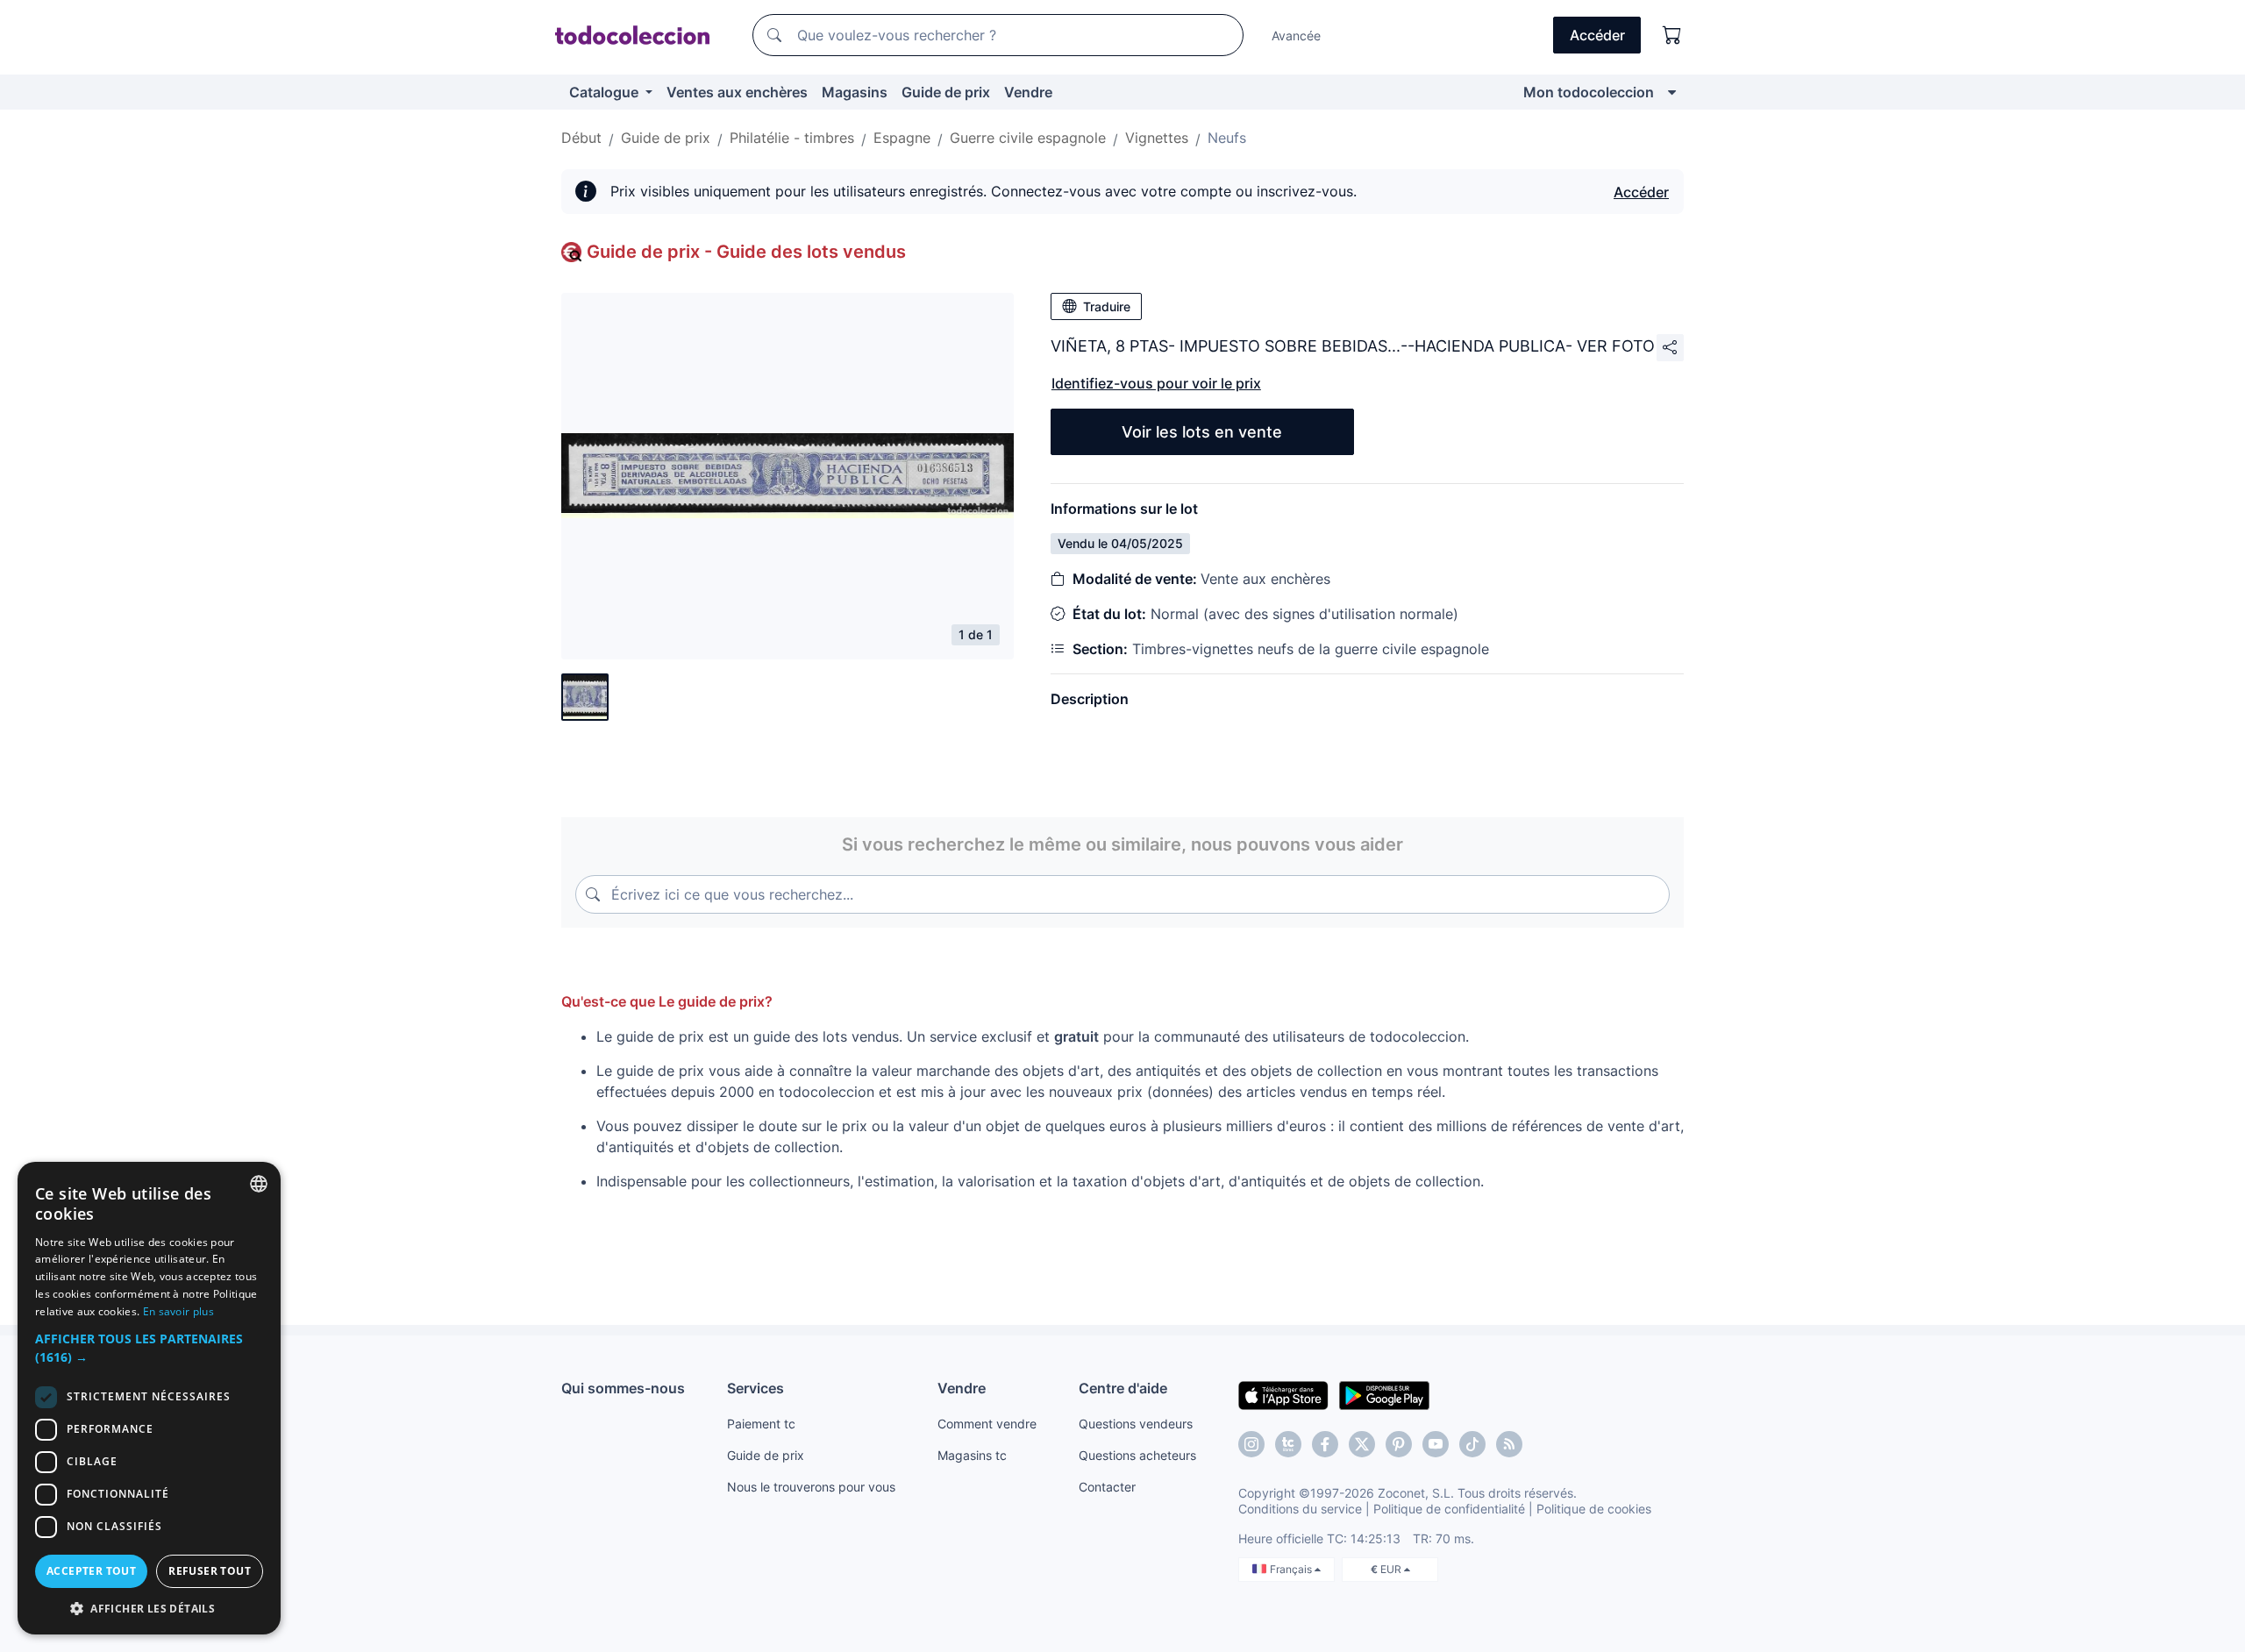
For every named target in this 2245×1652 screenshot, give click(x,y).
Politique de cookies (1594, 1509)
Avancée (1296, 36)
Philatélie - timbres (792, 138)
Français (1292, 1569)
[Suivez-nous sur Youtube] (1436, 1444)
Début (581, 138)
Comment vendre (987, 1424)
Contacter (1107, 1487)
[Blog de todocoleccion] (1509, 1444)
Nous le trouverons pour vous (811, 1487)
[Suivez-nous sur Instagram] (1251, 1444)
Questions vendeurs (1136, 1424)
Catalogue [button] (606, 92)
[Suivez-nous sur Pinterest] (1399, 1444)
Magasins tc (972, 1455)
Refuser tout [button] (210, 1571)
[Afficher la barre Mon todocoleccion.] (1672, 92)
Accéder (1641, 192)
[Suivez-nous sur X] (1362, 1444)
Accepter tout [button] (91, 1571)
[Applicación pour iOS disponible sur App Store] (1283, 1394)
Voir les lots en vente (1202, 432)
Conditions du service (1300, 1509)
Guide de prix (946, 92)
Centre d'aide (1123, 1388)
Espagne (902, 138)
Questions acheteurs (1137, 1455)
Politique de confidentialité (1449, 1509)
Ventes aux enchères (737, 92)
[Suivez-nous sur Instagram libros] (1288, 1444)
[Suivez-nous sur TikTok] (1472, 1444)
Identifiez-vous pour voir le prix (1156, 383)
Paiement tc (761, 1424)
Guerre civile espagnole (1028, 138)
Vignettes (1157, 138)
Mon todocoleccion (1589, 92)
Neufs (1227, 138)
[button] (149, 1348)
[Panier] (1672, 35)
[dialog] (149, 1398)
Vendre (1028, 92)
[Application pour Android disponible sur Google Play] (1384, 1394)
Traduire (1107, 306)
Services (755, 1388)
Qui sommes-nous (623, 1388)
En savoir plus (178, 1311)
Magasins (855, 92)
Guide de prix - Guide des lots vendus (746, 252)
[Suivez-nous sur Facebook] (1325, 1444)
